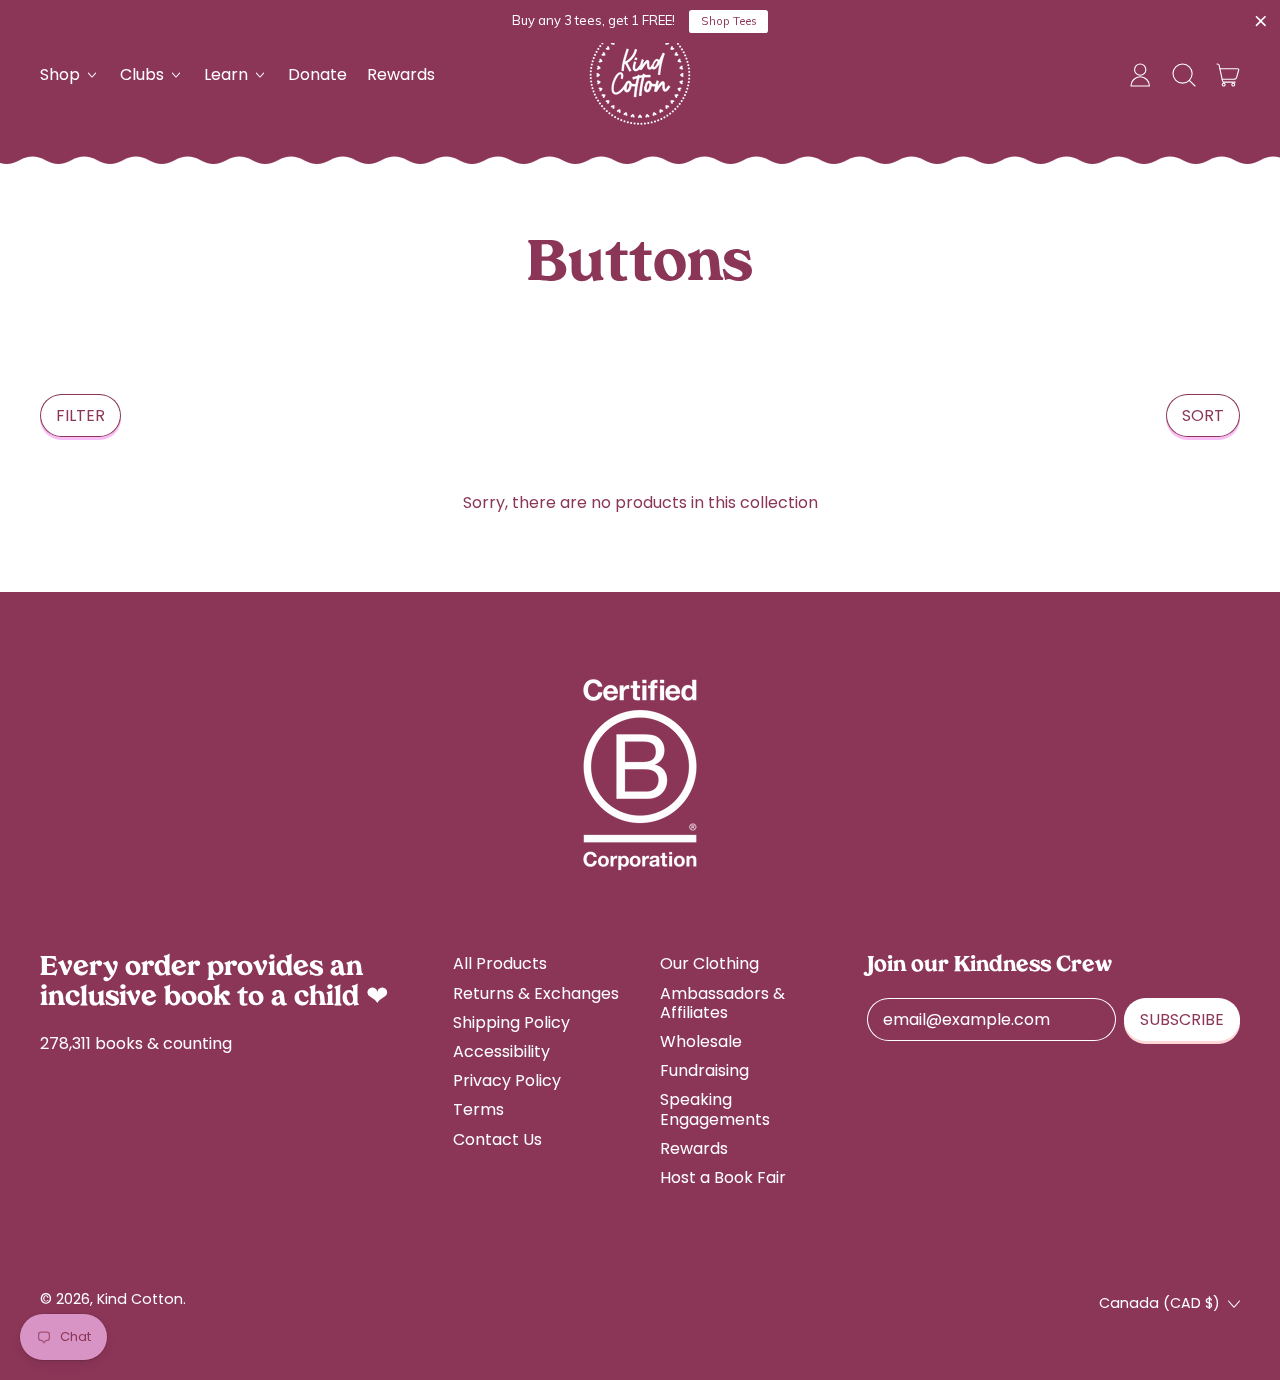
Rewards (401, 74)
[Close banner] (1261, 22)
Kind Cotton (140, 1299)
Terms (478, 1109)
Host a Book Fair (723, 1177)
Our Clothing (709, 963)
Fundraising (704, 1070)
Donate (317, 74)
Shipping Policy (511, 1022)
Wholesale (701, 1041)
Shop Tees (729, 21)
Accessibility (501, 1051)
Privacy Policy (507, 1080)
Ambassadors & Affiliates (722, 1003)
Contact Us (497, 1139)
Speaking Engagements (715, 1109)
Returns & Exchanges (536, 993)
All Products (500, 963)
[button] (1184, 75)
